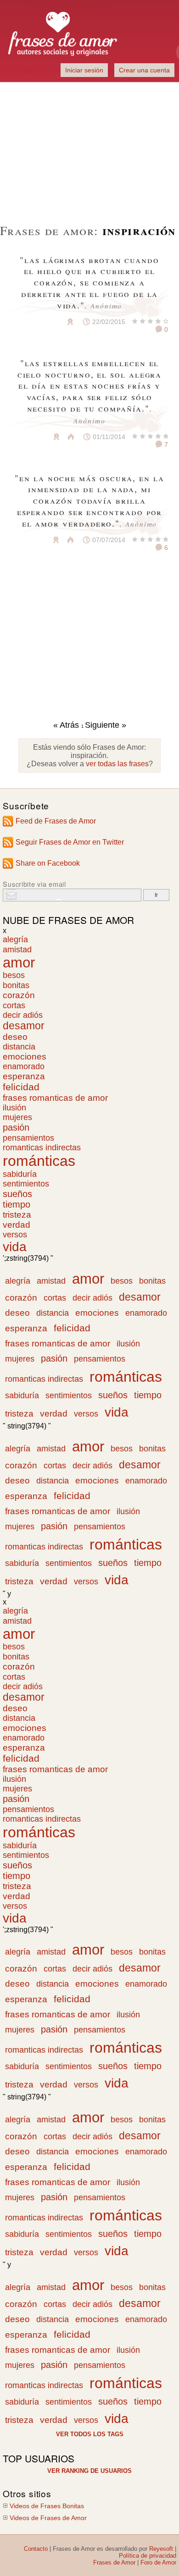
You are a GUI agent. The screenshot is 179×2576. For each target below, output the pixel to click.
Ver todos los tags (90, 2434)
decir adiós (23, 1015)
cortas (14, 1005)
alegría (15, 939)
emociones (25, 1057)
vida (15, 1247)
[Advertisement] (89, 147)
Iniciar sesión (84, 70)
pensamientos (28, 1138)
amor (19, 962)
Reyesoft (161, 2549)
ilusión (14, 1108)
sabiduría (20, 1174)
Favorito (48, 322)
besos (14, 975)
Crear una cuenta (144, 70)
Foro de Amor (158, 2562)
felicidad (21, 1087)
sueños (17, 1194)
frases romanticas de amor (55, 1098)
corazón (19, 995)
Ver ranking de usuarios (89, 2471)
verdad (17, 1225)
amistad (17, 949)
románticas (39, 1161)
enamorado (24, 1066)
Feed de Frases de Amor (56, 821)
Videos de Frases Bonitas (47, 2506)
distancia (19, 1047)
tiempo (17, 1204)
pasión (16, 1127)
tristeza (17, 1215)
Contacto (36, 2549)
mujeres (17, 1117)
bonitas (16, 985)
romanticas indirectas (42, 1148)
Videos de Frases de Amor (48, 2518)
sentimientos (26, 1184)
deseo (15, 1037)
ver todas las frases (117, 764)
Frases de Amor (114, 2562)
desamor (24, 1026)
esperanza (24, 1076)
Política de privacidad (148, 2556)
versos (15, 1235)
